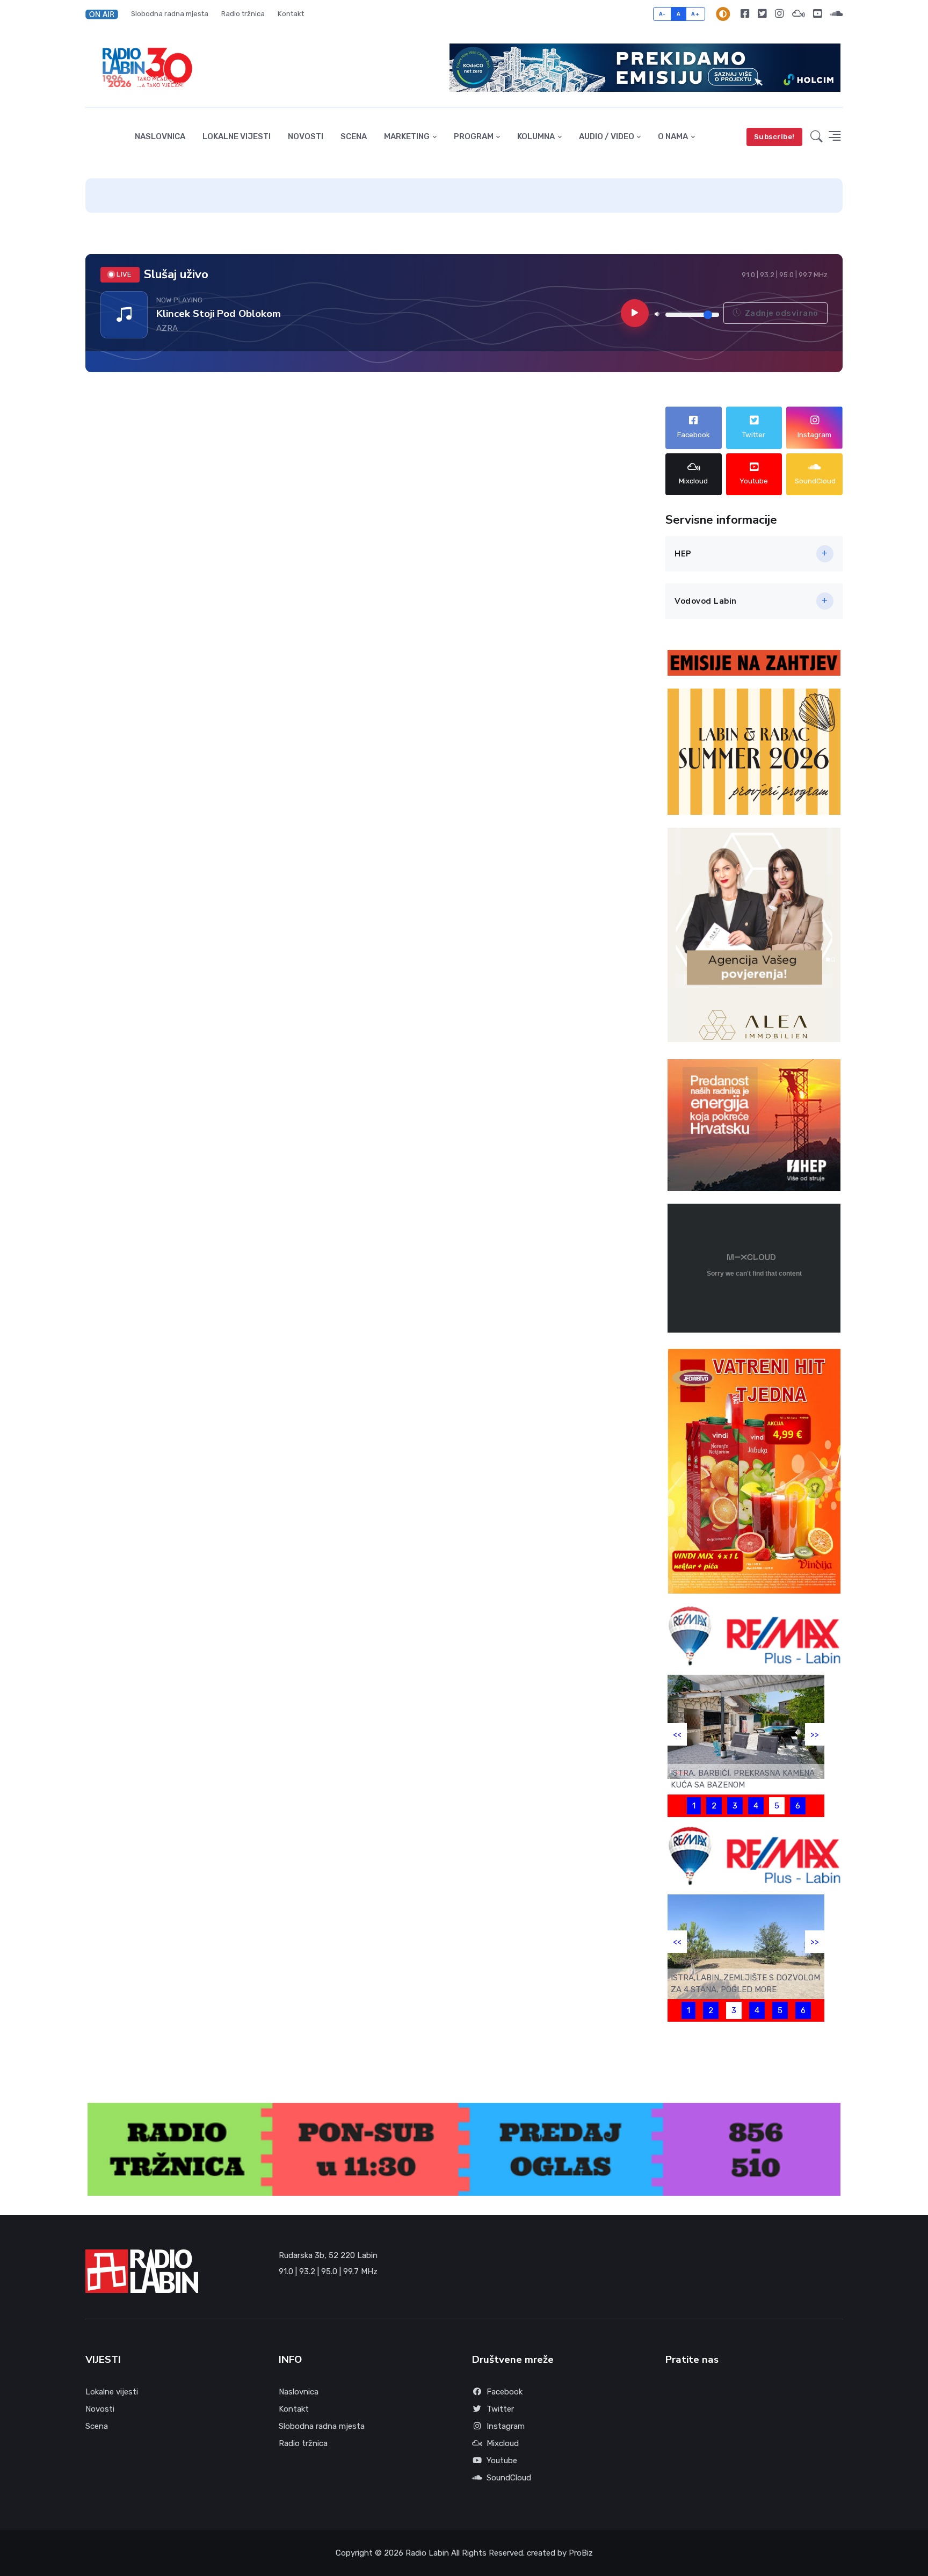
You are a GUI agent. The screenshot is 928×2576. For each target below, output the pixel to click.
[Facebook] (745, 14)
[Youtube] (817, 14)
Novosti (306, 136)
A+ (695, 14)
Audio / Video (607, 136)
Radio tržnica (243, 14)
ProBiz (581, 2553)
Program (474, 136)
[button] (105, 14)
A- (662, 14)
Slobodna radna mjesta (170, 14)
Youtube (502, 2461)
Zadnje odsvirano (781, 313)
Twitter (500, 2409)
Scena (354, 136)
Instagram (506, 2426)
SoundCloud (509, 2478)
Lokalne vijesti (237, 136)
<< (677, 1734)
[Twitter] (762, 14)
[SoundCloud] (834, 14)
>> (815, 1734)
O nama (673, 136)
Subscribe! (774, 137)
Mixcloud (503, 2443)
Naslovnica (160, 136)
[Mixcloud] (798, 14)
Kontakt (291, 14)
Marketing (407, 136)
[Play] (635, 313)
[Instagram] (779, 14)
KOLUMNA (536, 136)
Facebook (505, 2392)
